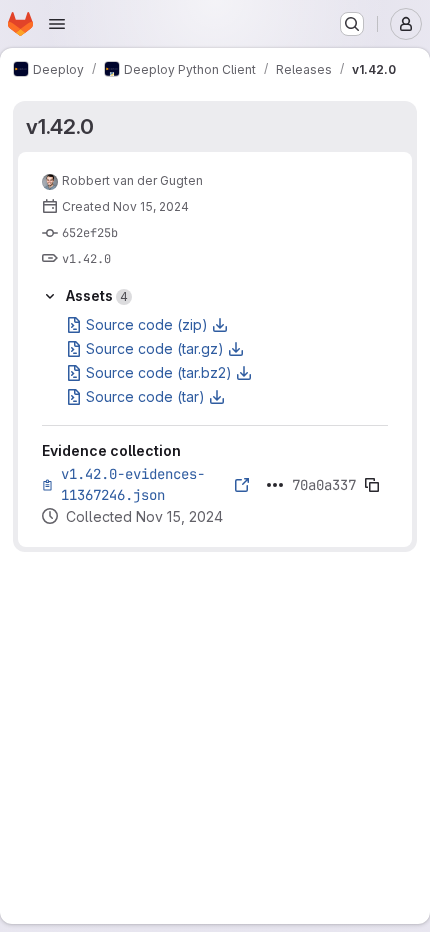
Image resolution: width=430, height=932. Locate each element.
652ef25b (90, 233)
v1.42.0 (60, 126)
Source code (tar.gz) (155, 348)
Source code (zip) (147, 324)
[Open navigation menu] (57, 24)
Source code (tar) (145, 396)
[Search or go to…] (352, 24)
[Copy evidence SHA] (372, 485)
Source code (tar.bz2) (159, 372)
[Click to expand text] (275, 485)
